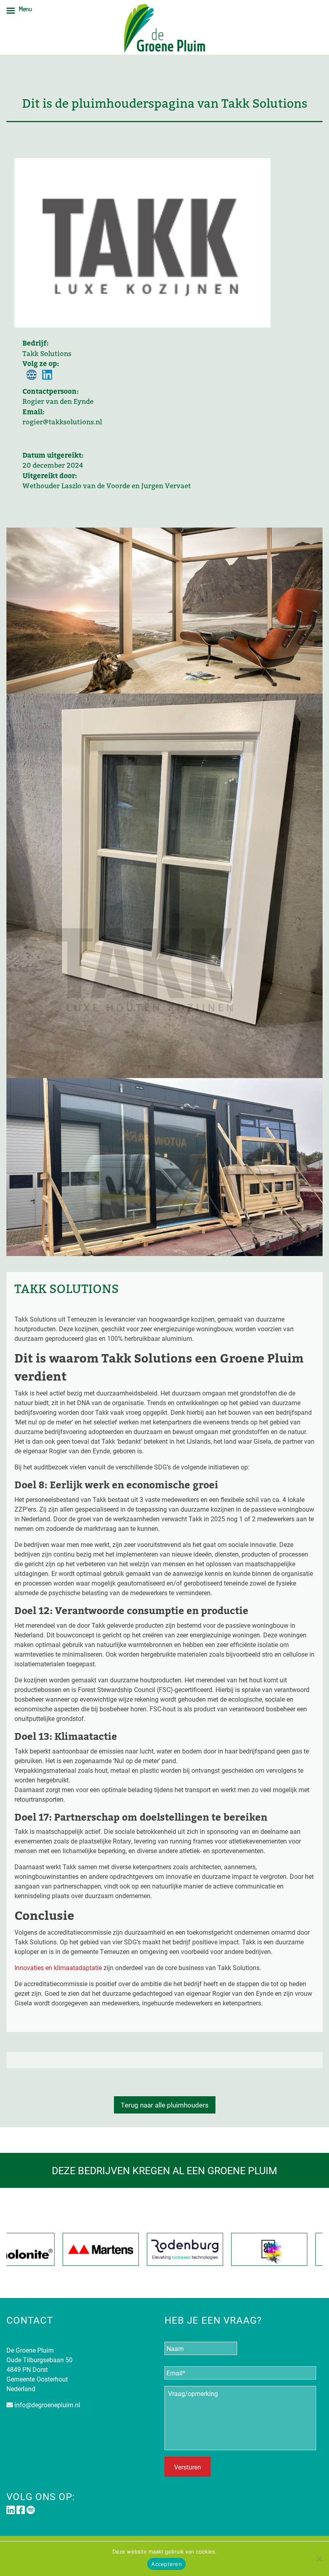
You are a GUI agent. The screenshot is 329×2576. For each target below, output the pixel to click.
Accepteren (167, 2564)
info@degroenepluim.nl (47, 2405)
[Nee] (319, 2559)
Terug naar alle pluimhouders (165, 2105)
